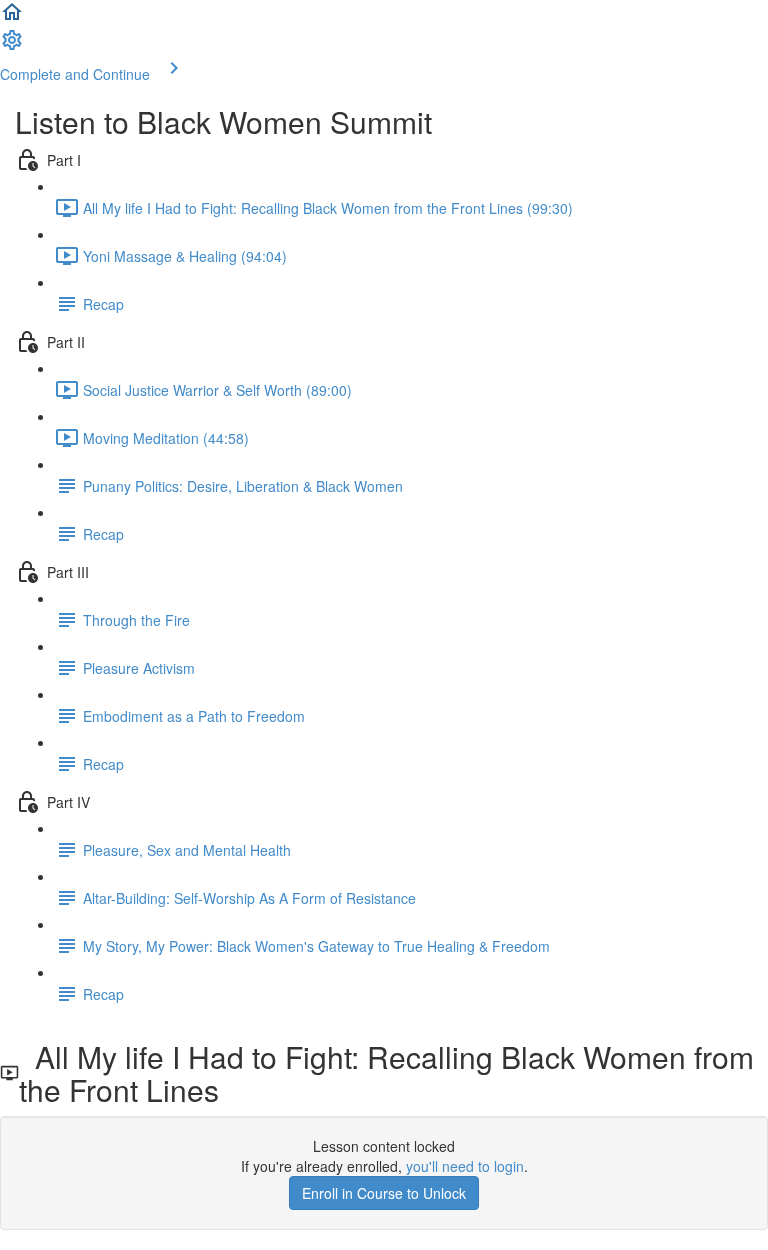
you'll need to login (465, 1166)
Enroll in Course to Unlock (384, 1193)
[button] (12, 18)
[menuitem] (12, 46)
